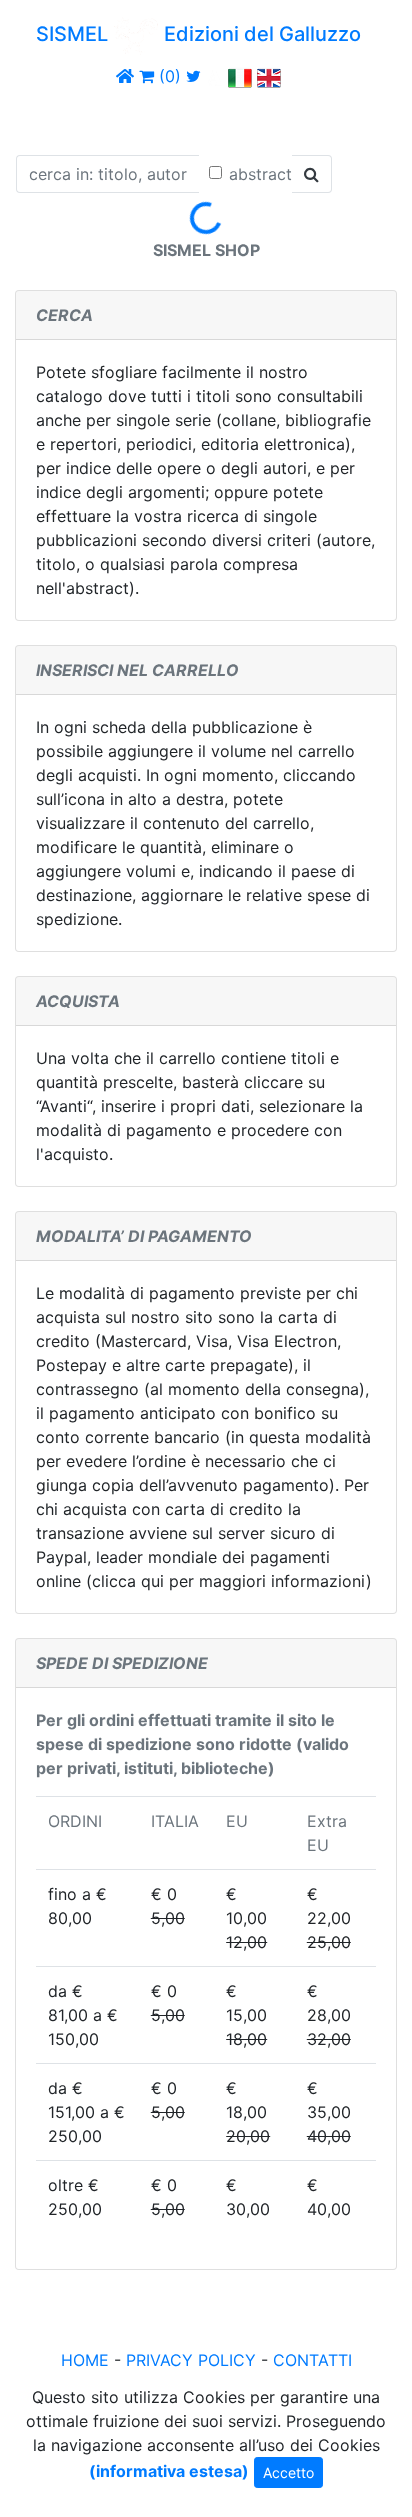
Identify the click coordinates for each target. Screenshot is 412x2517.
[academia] (215, 76)
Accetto (288, 2472)
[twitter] (193, 76)
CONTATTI (312, 2360)
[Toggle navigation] (44, 118)
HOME (85, 2360)
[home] (125, 76)
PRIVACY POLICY (191, 2360)
